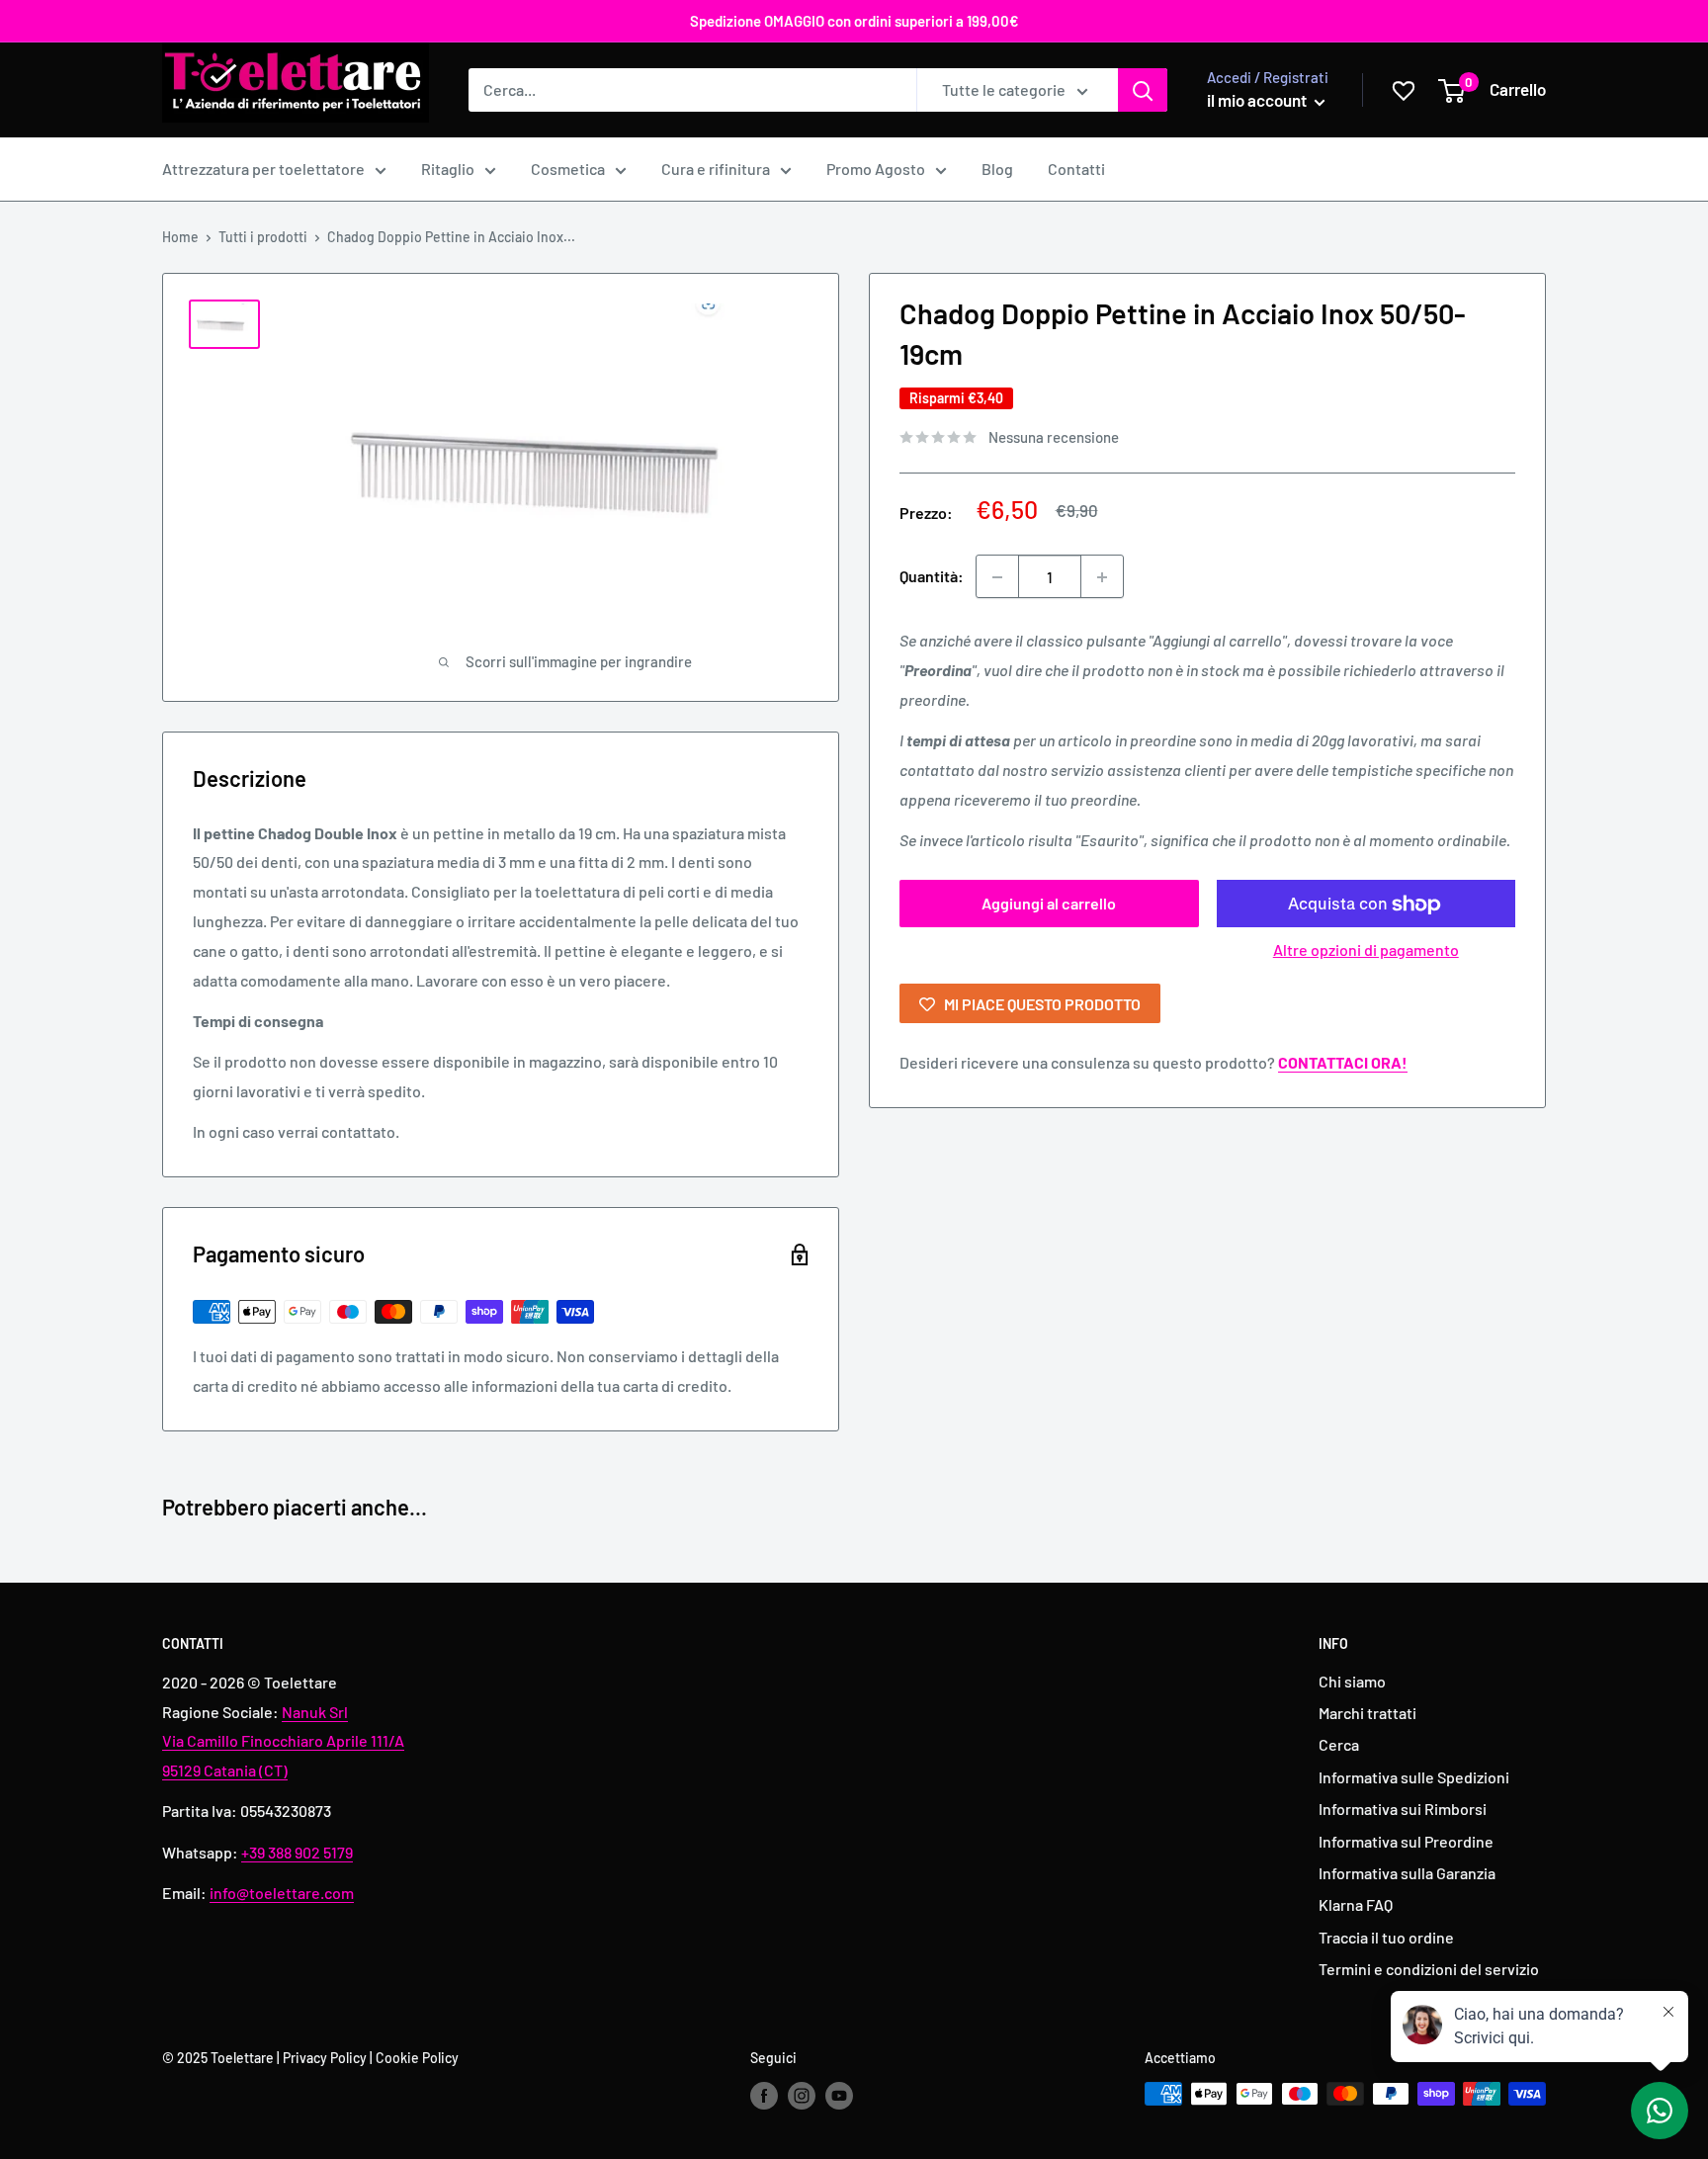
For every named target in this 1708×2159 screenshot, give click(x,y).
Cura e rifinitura (716, 169)
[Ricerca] (1143, 90)
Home (180, 237)
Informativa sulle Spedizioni (1414, 1777)
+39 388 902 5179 (297, 1852)
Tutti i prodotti (263, 237)
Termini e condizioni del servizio (1429, 1969)
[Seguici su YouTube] (839, 2096)
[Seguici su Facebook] (764, 2096)
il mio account (1258, 100)
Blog (997, 169)
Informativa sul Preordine (1406, 1841)
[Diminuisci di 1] (997, 577)
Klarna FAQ (1356, 1904)
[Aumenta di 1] (1102, 577)
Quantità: (932, 577)
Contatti (1076, 169)
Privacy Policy (325, 2058)
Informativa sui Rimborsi (1403, 1809)
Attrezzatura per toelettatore (263, 169)
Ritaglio (448, 169)
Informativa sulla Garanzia (1407, 1873)
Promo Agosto (876, 169)
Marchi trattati (1367, 1713)
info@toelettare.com (282, 1893)
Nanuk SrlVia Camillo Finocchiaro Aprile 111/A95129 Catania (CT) (283, 1741)
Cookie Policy (417, 2058)
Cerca (1339, 1744)
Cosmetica (568, 169)
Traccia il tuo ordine (1386, 1937)
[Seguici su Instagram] (802, 2096)
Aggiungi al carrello (1049, 904)
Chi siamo (1352, 1681)
